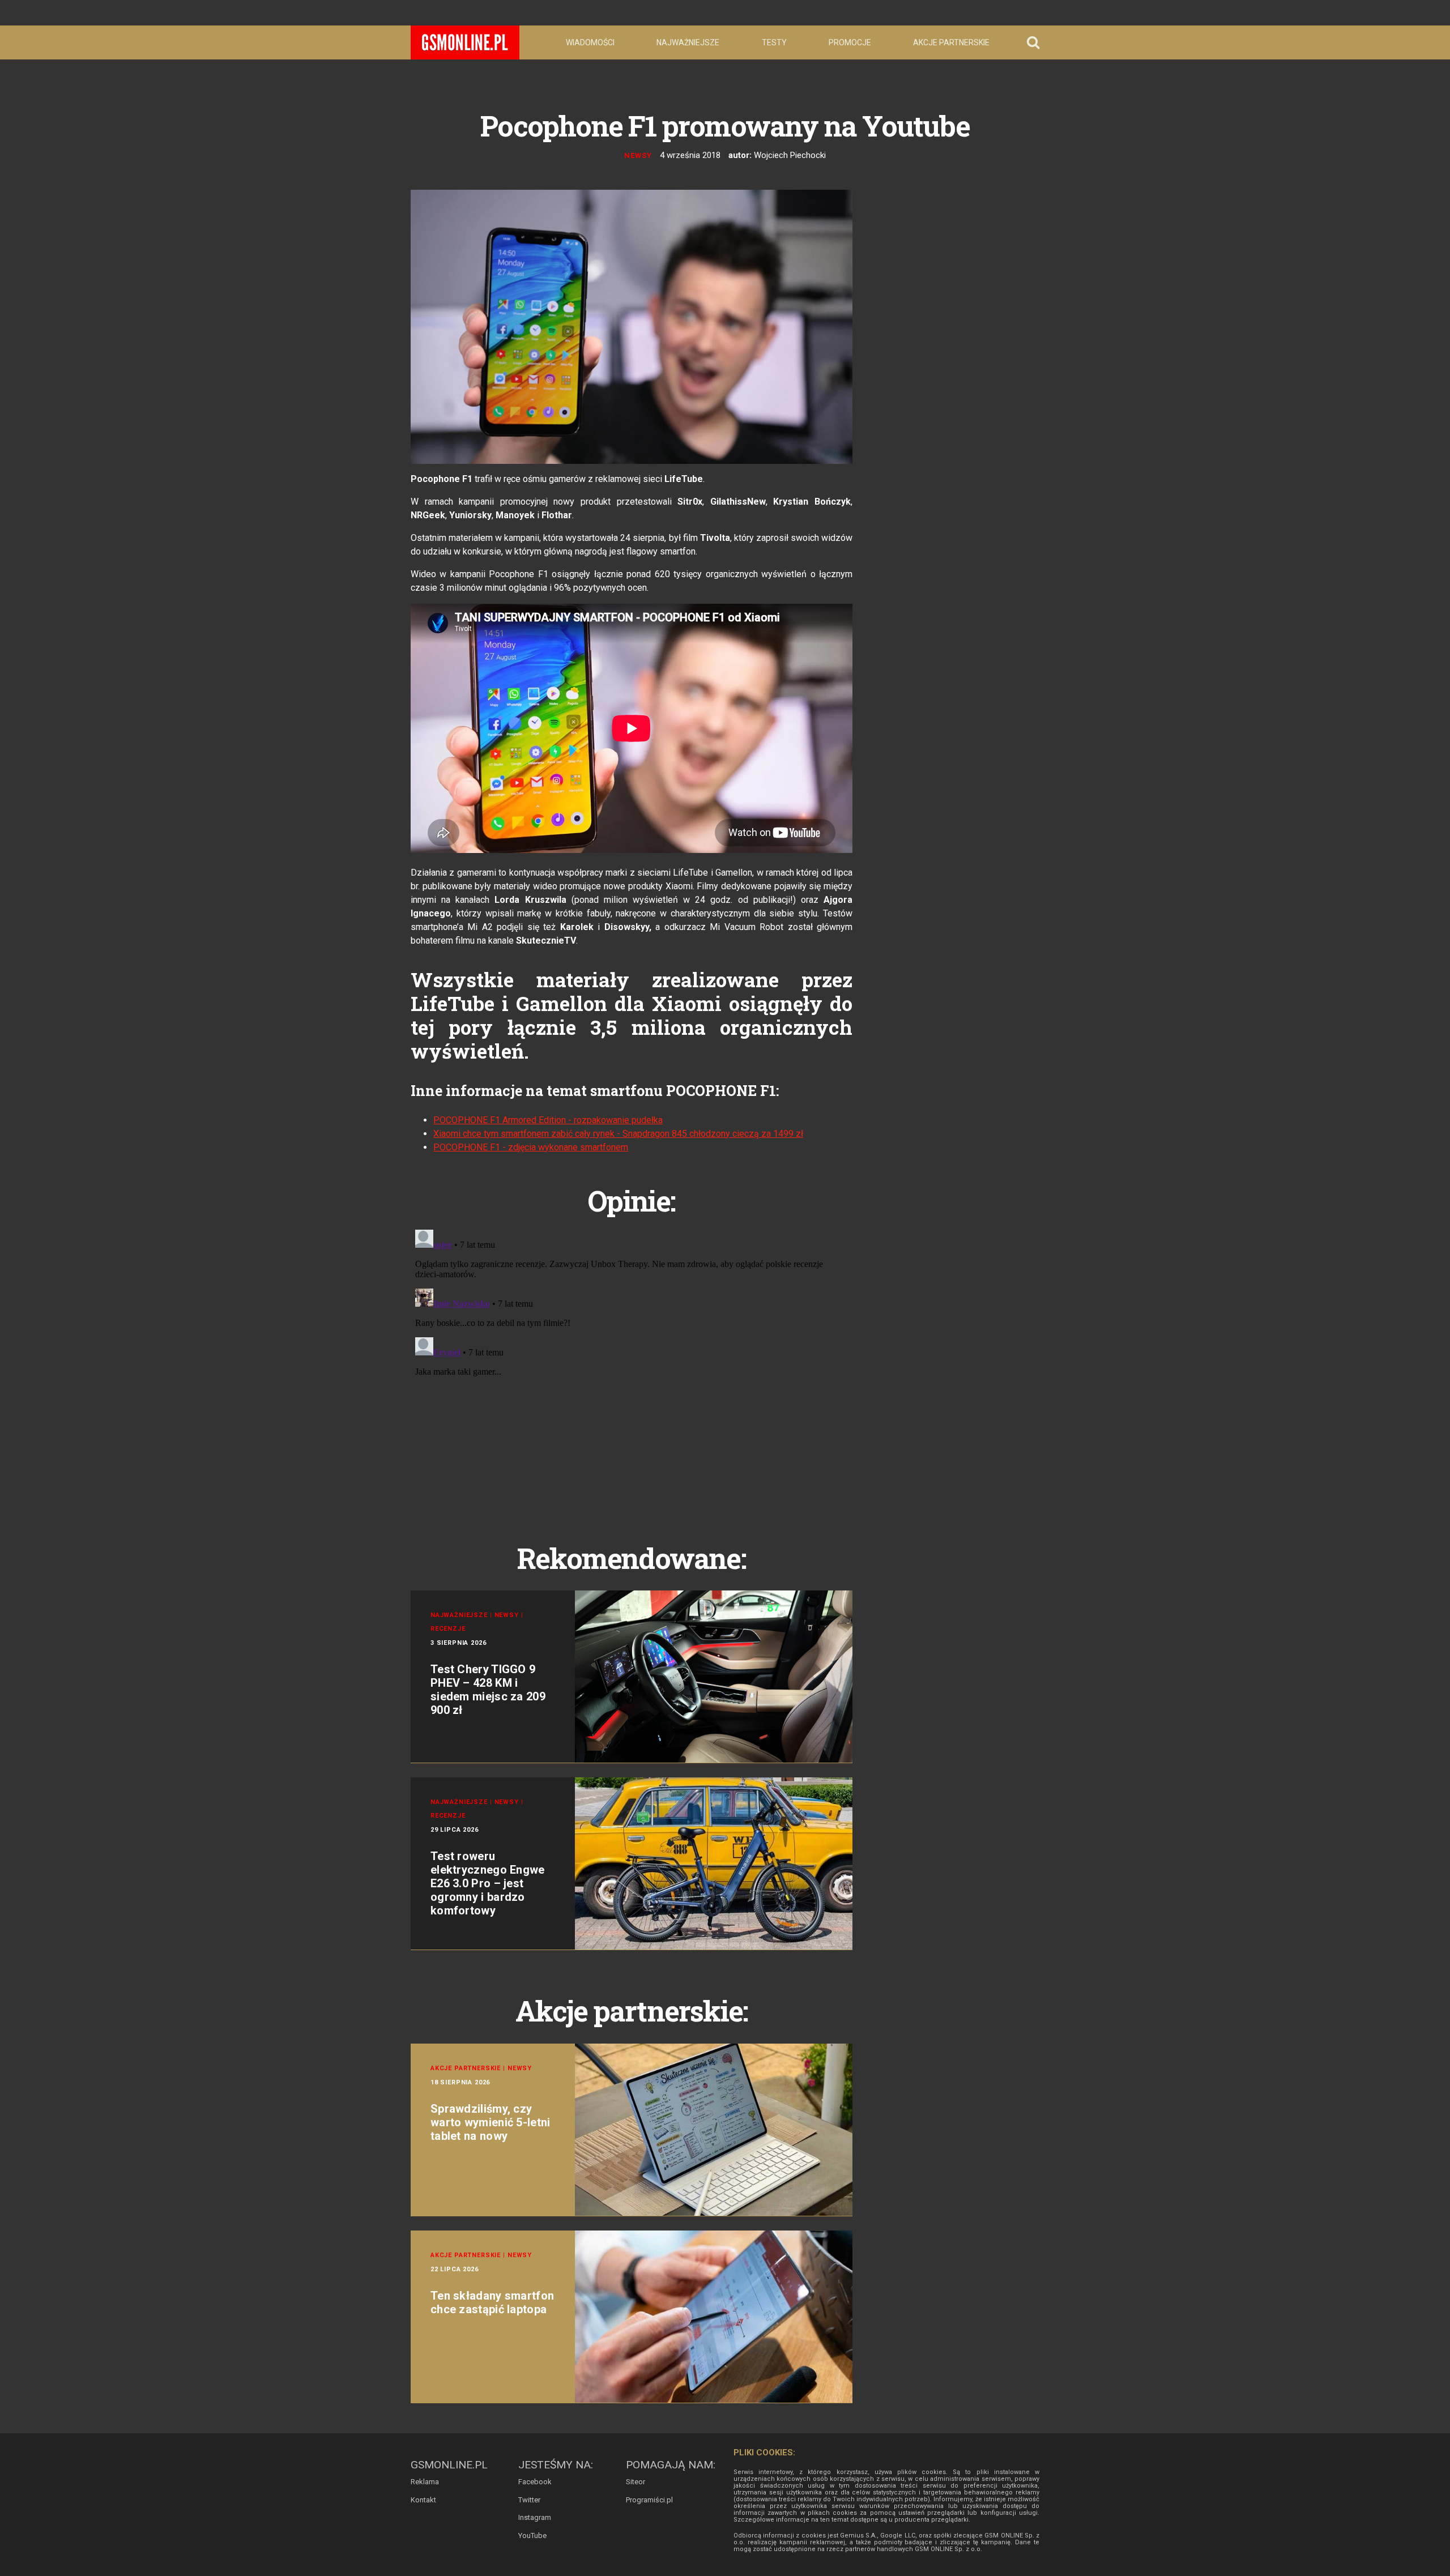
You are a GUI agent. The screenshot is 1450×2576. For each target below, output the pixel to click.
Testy (774, 42)
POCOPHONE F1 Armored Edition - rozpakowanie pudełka (548, 1120)
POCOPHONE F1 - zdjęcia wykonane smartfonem (531, 1147)
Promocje (850, 42)
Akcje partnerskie (951, 42)
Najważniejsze (688, 42)
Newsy (638, 155)
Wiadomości (590, 42)
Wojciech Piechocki (790, 155)
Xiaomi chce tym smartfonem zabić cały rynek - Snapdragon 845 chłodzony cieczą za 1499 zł (618, 1134)
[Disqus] (632, 1367)
